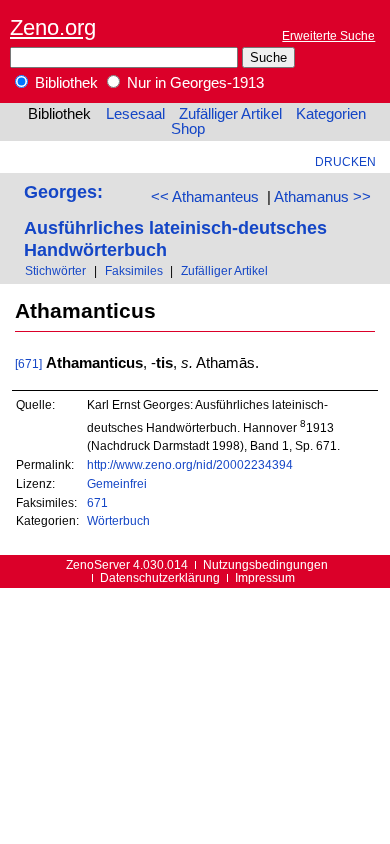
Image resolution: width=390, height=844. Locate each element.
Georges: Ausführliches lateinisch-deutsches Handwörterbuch (175, 220)
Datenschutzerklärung (160, 577)
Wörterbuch (118, 520)
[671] (28, 363)
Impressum (265, 577)
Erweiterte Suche (328, 35)
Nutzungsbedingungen (265, 564)
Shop (188, 129)
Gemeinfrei (117, 483)
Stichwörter (55, 270)
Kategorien (331, 114)
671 (97, 502)
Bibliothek (64, 83)
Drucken (345, 161)
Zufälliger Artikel (230, 114)
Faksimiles (134, 270)
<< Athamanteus (205, 197)
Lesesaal (135, 114)
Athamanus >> (322, 197)
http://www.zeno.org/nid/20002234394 (190, 464)
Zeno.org (53, 27)
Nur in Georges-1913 (193, 83)
